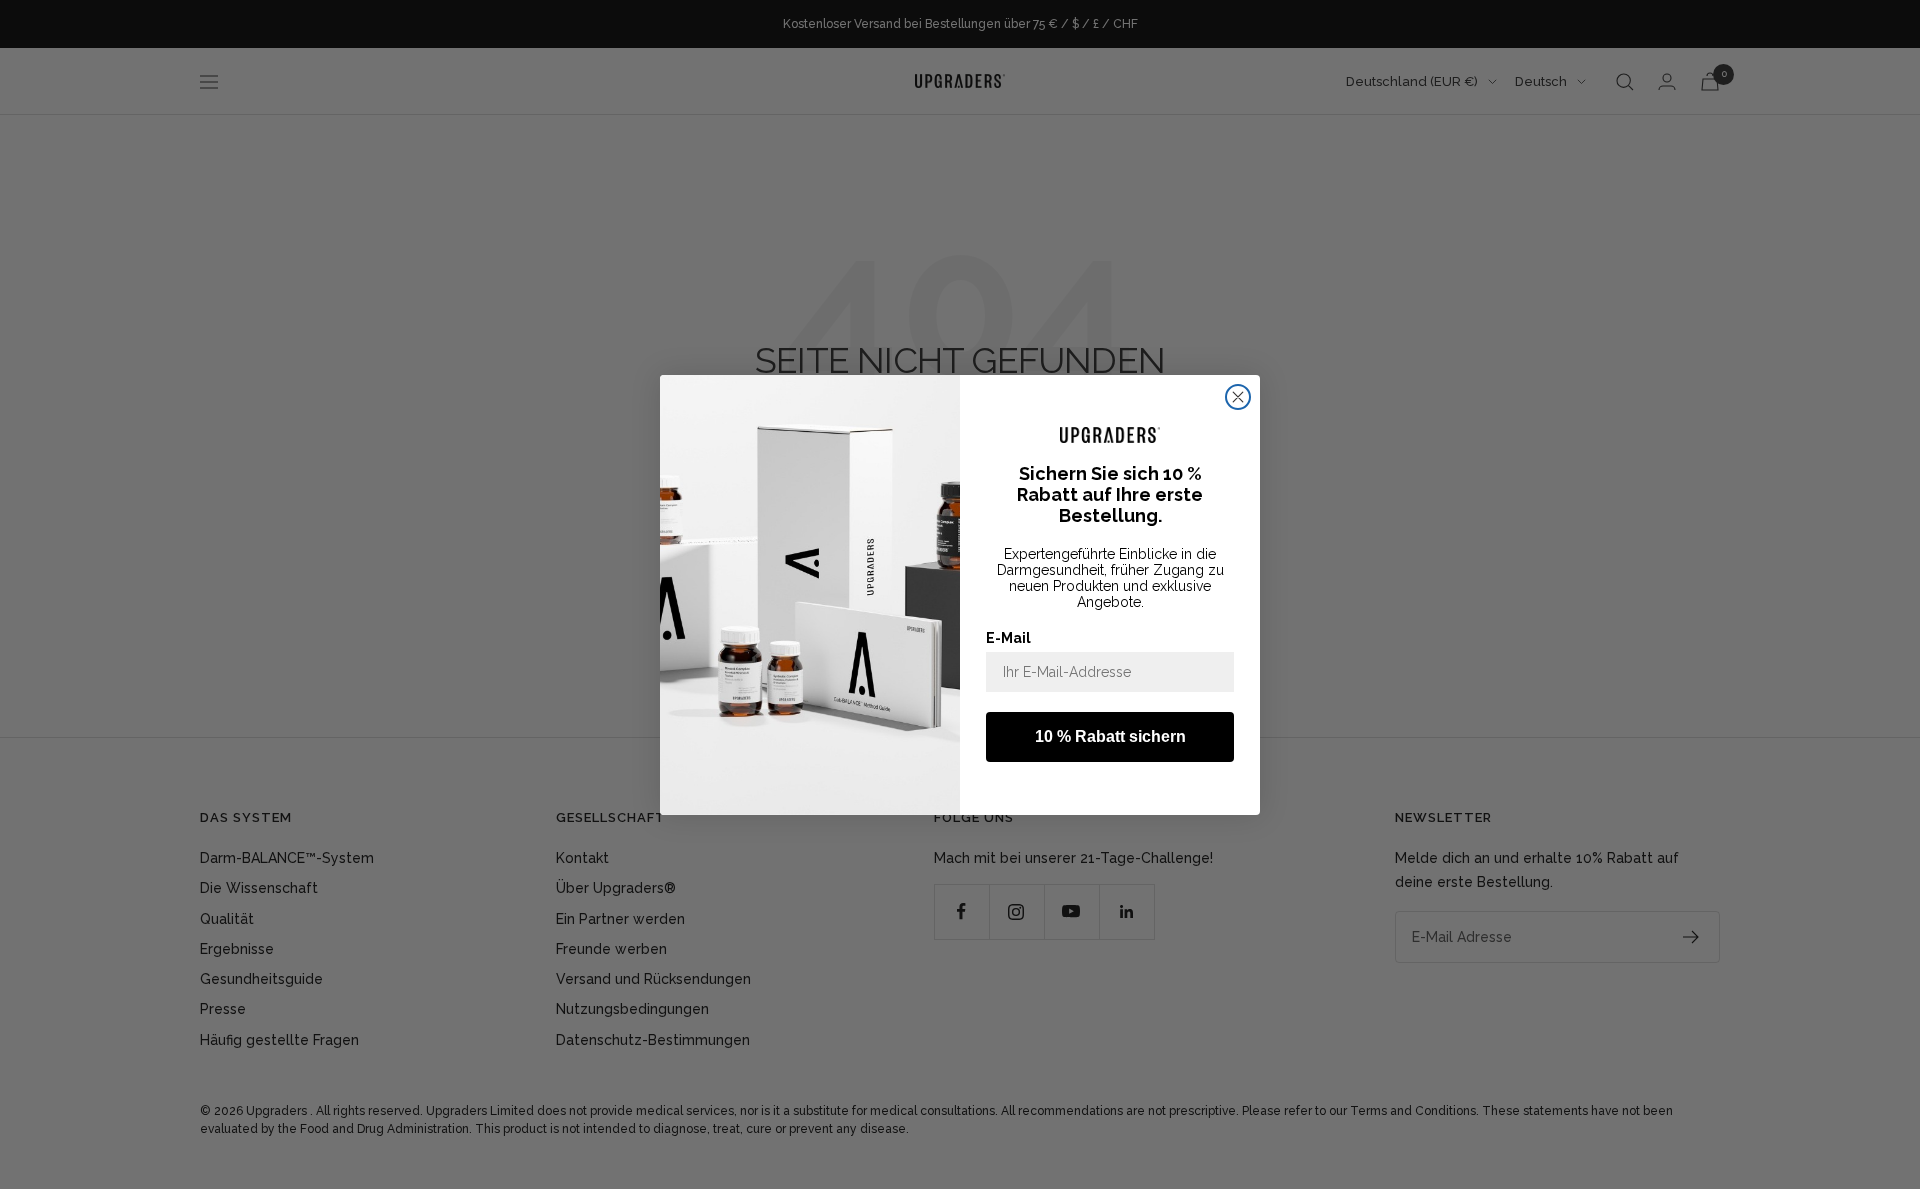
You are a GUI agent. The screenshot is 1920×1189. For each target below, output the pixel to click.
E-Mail (1008, 638)
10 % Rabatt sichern (1110, 736)
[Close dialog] (1238, 397)
